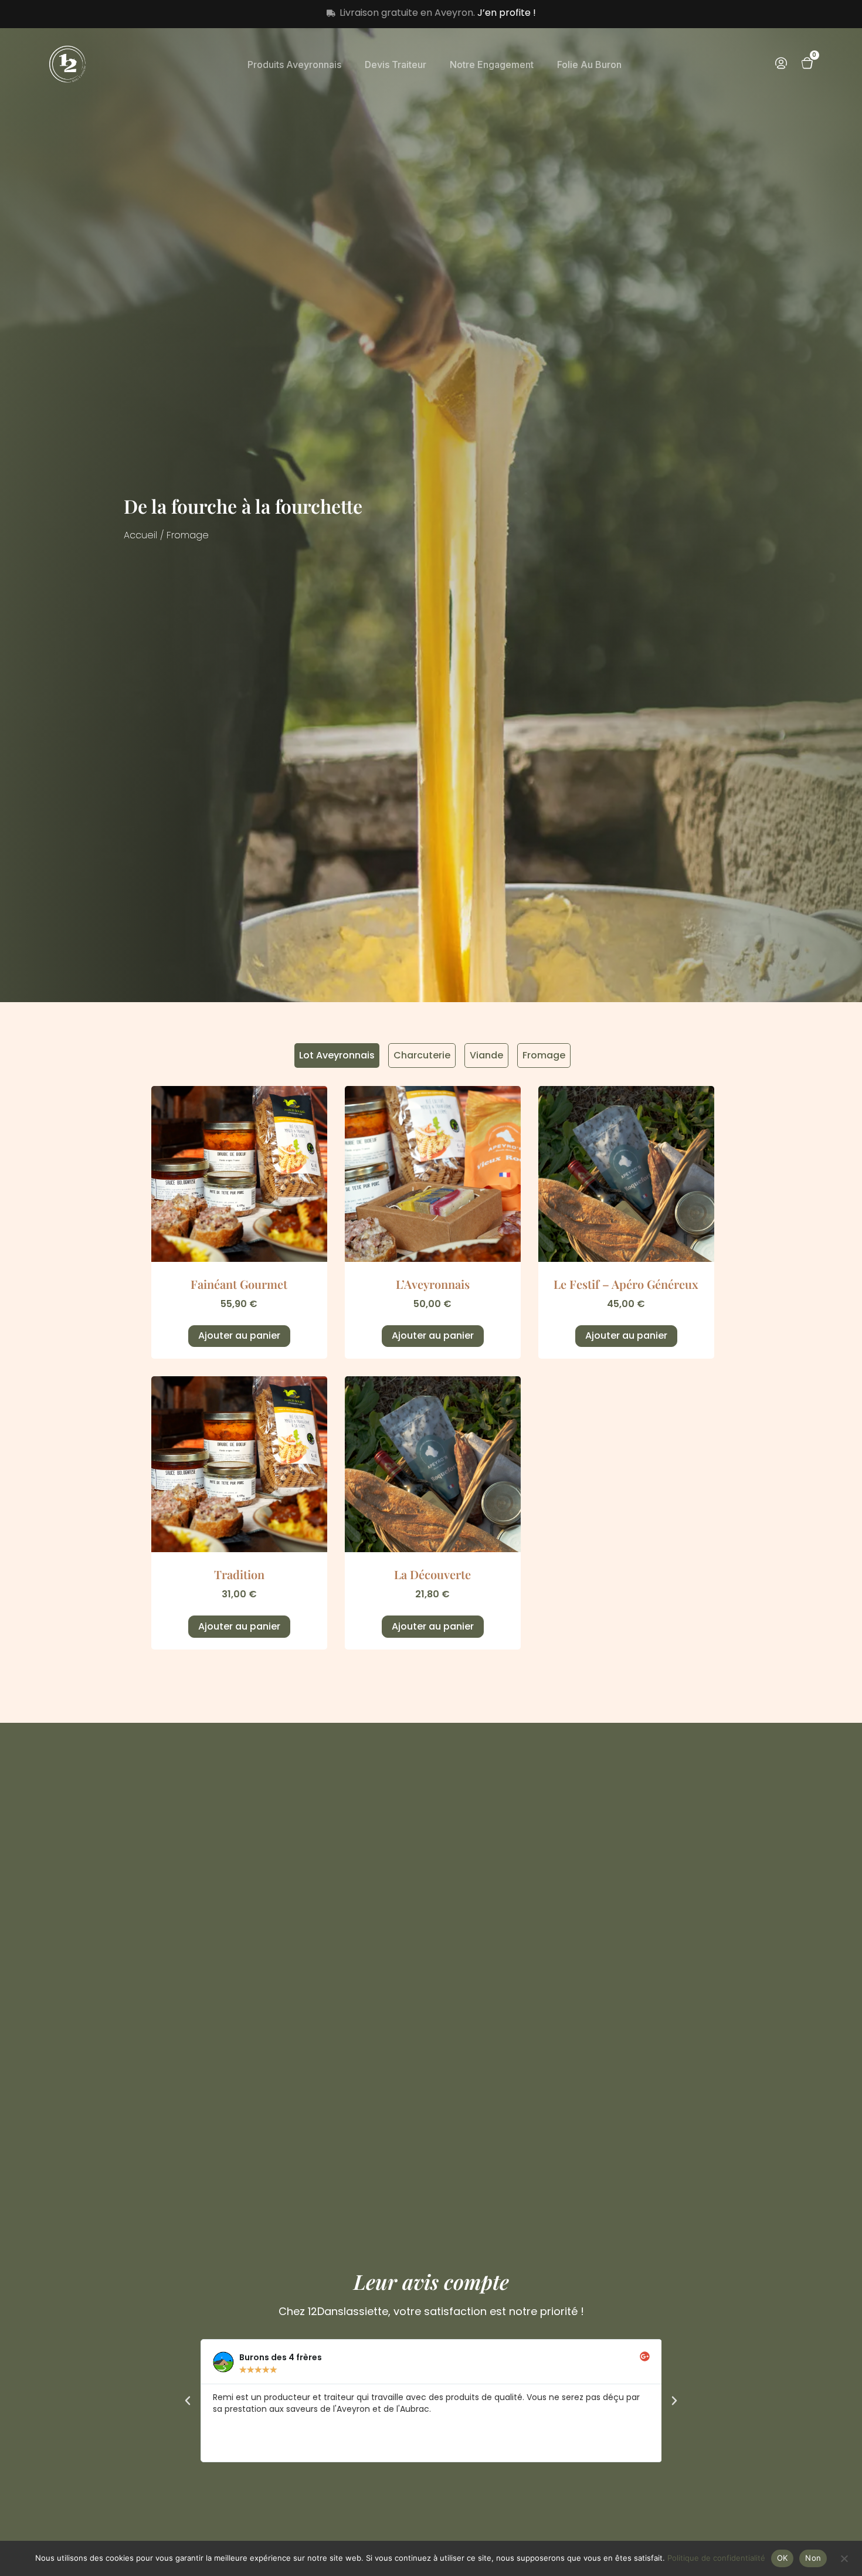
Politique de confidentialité (716, 2558)
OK (783, 2558)
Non (813, 2558)
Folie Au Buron (589, 65)
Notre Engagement (492, 65)
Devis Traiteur (396, 65)
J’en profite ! (507, 13)
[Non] (844, 2557)
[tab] (337, 1055)
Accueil (140, 535)
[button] (188, 2401)
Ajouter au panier (239, 1335)
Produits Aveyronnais (294, 65)
